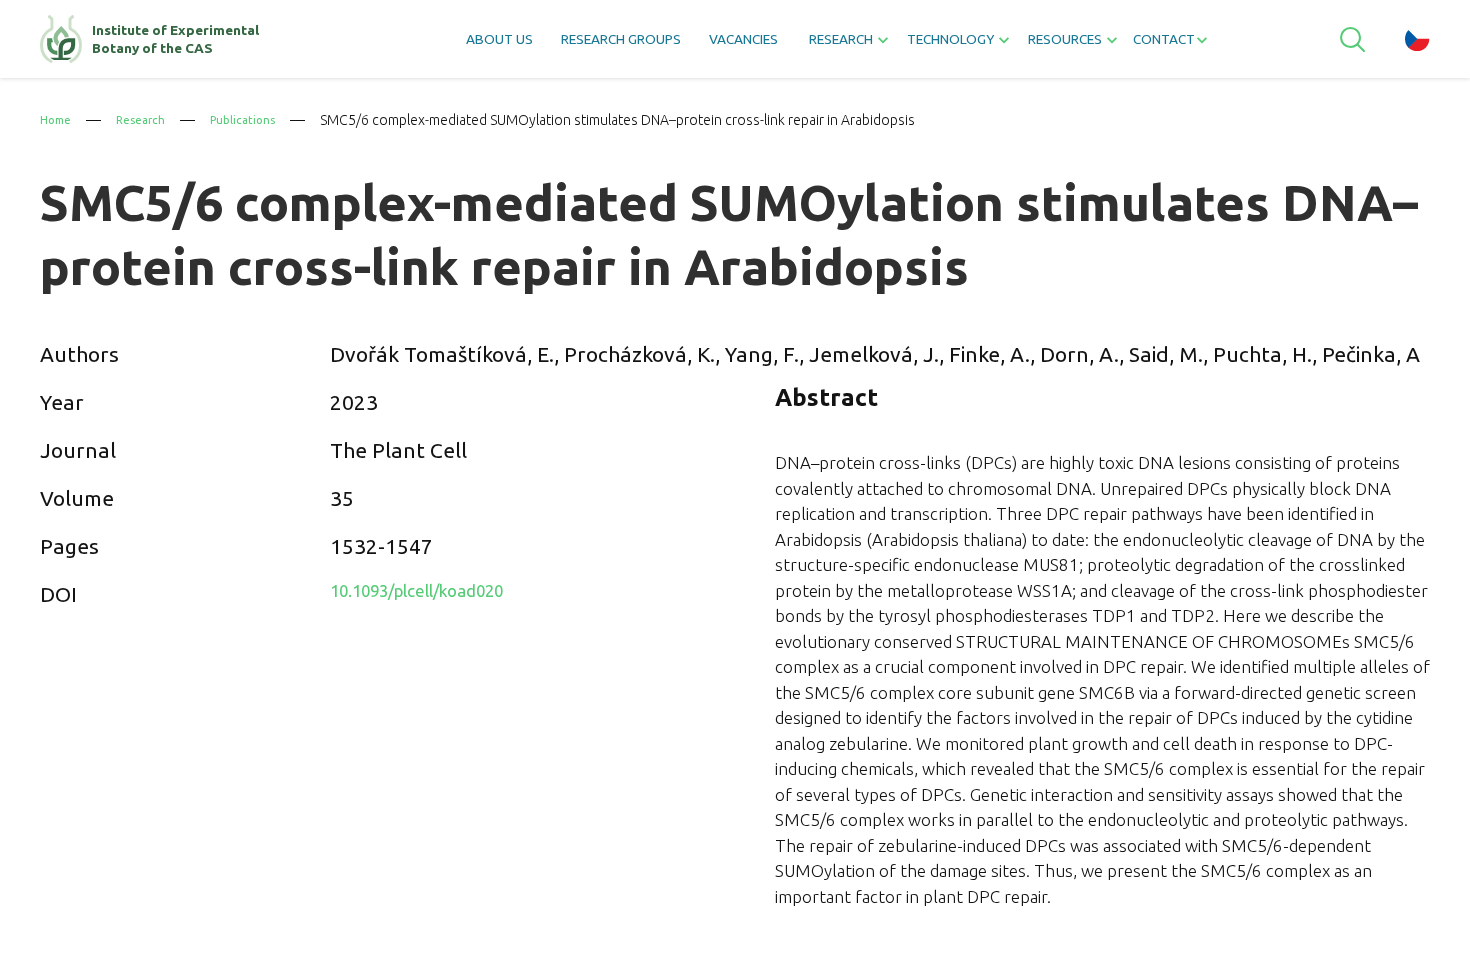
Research (150, 120)
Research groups (576, 45)
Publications (262, 120)
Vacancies (728, 45)
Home (58, 120)
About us (427, 45)
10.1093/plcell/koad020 (444, 594)
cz (1417, 45)
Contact (1225, 45)
